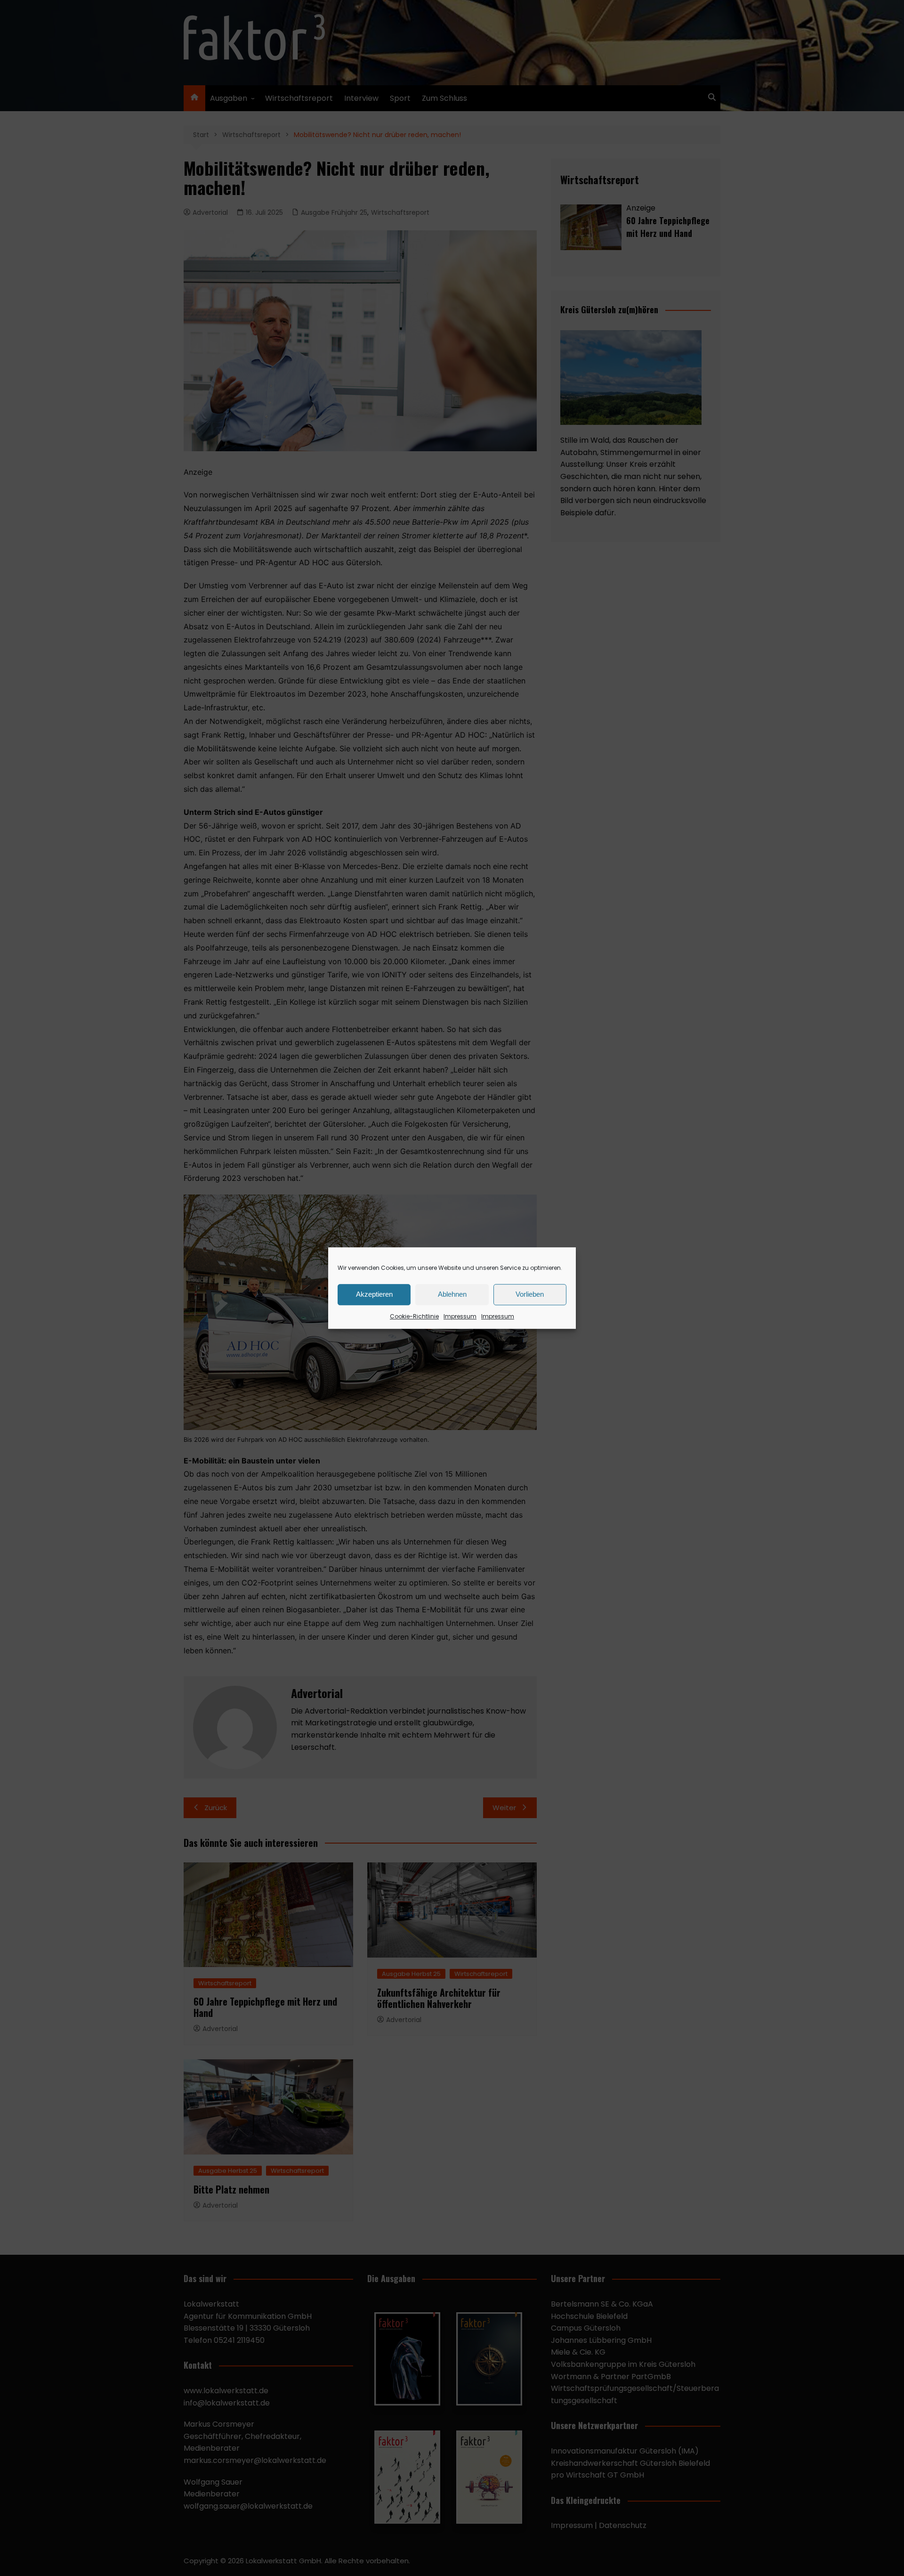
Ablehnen (452, 1294)
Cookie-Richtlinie (414, 1316)
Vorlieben (530, 1294)
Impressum (460, 1316)
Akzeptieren (374, 1294)
